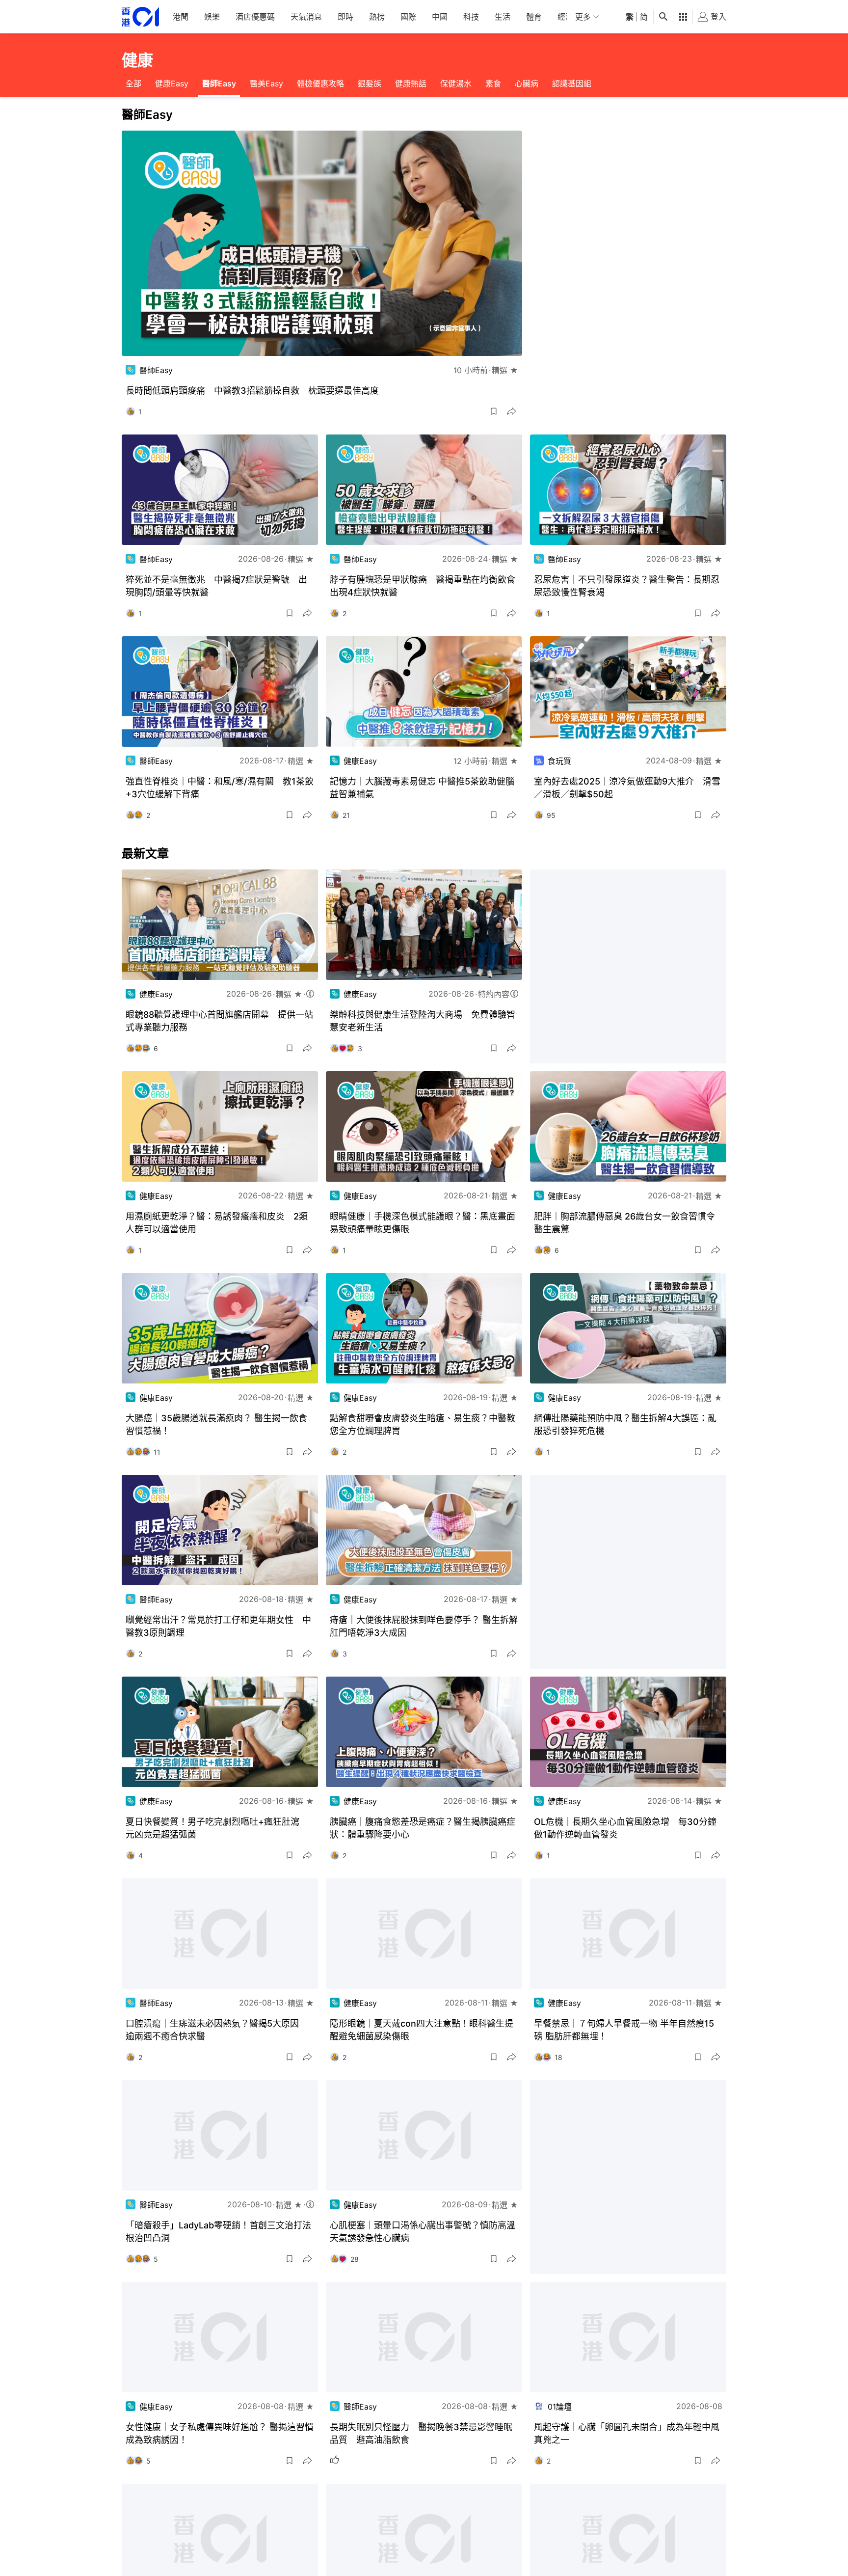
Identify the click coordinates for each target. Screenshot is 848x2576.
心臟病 (527, 83)
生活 (503, 17)
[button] (494, 411)
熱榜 (377, 17)
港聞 (181, 17)
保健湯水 (456, 83)
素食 (493, 83)
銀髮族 (370, 83)
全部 (133, 83)
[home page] (140, 17)
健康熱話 (411, 83)
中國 (440, 17)
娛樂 (212, 17)
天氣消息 (306, 17)
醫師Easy (219, 83)
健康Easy (172, 83)
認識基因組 (572, 83)
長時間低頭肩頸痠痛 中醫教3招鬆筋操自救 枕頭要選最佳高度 (252, 391)
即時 (345, 17)
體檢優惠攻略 (320, 83)
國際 (408, 17)
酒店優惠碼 (255, 17)
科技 (471, 17)
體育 (534, 17)
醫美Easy (266, 83)
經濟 (565, 17)
